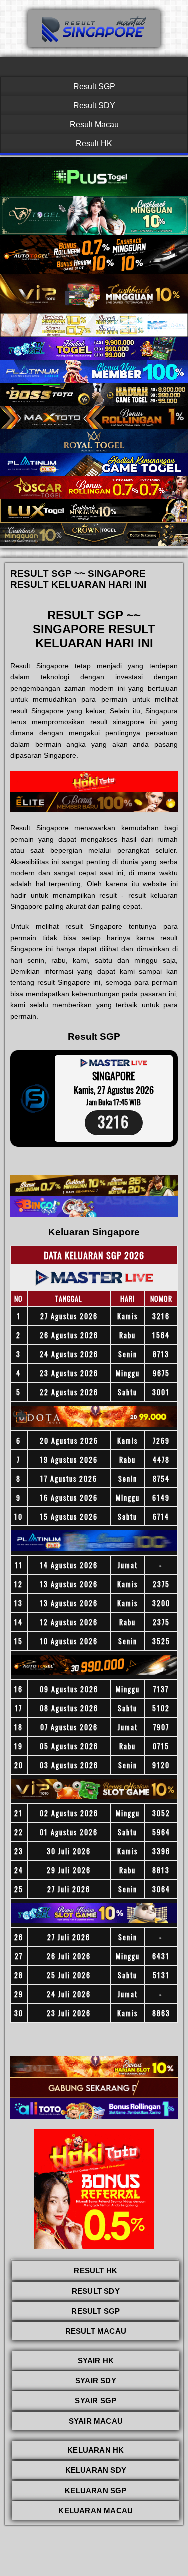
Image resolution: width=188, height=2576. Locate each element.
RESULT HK (96, 2270)
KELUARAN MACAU (96, 2511)
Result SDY (94, 105)
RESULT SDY (96, 2291)
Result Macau (94, 124)
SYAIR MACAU (96, 2421)
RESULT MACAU (96, 2331)
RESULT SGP (96, 2311)
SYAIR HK (96, 2361)
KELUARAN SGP (96, 2491)
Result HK (94, 143)
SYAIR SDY (96, 2381)
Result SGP (94, 86)
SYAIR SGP (96, 2401)
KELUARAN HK (96, 2450)
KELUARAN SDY (96, 2470)
